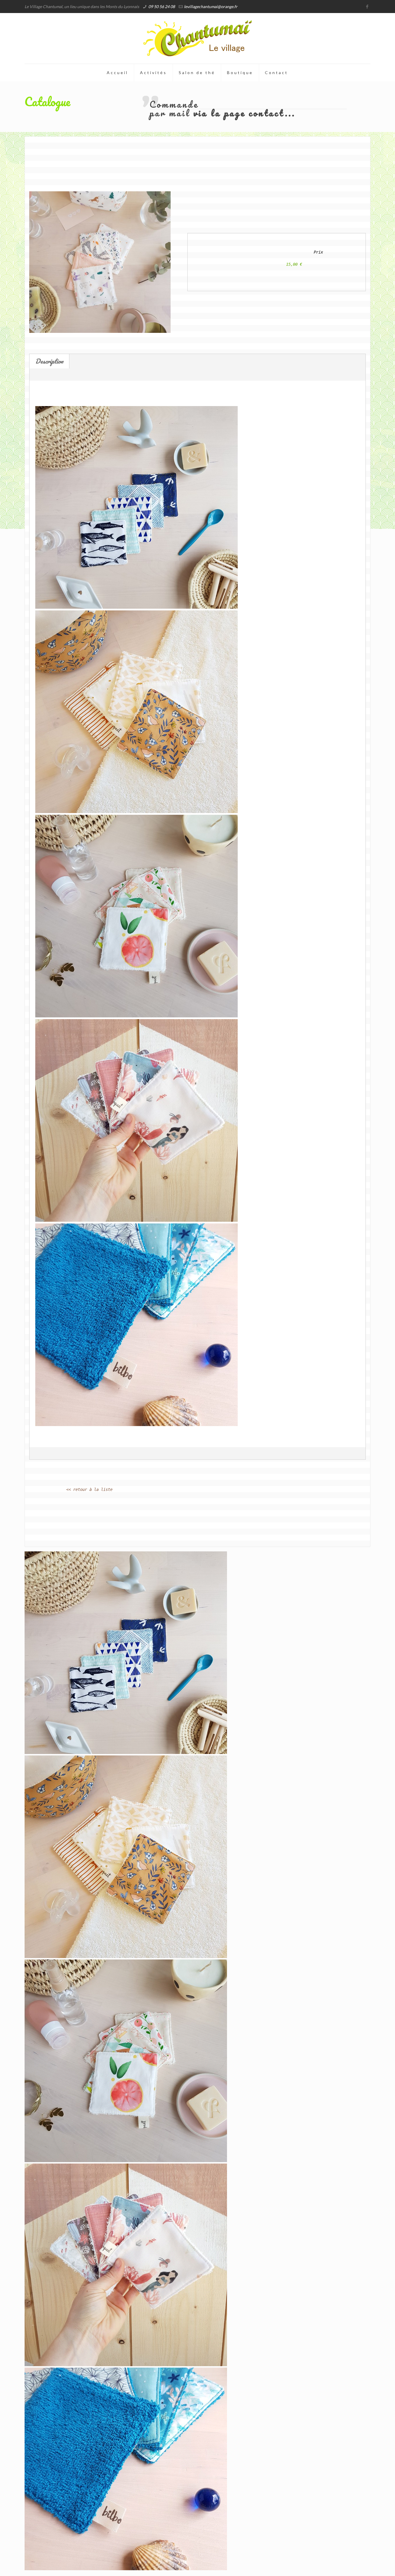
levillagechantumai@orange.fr (211, 7)
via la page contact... (244, 113)
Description (49, 361)
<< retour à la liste (89, 1489)
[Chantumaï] (197, 38)
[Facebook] (367, 6)
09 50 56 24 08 (162, 7)
